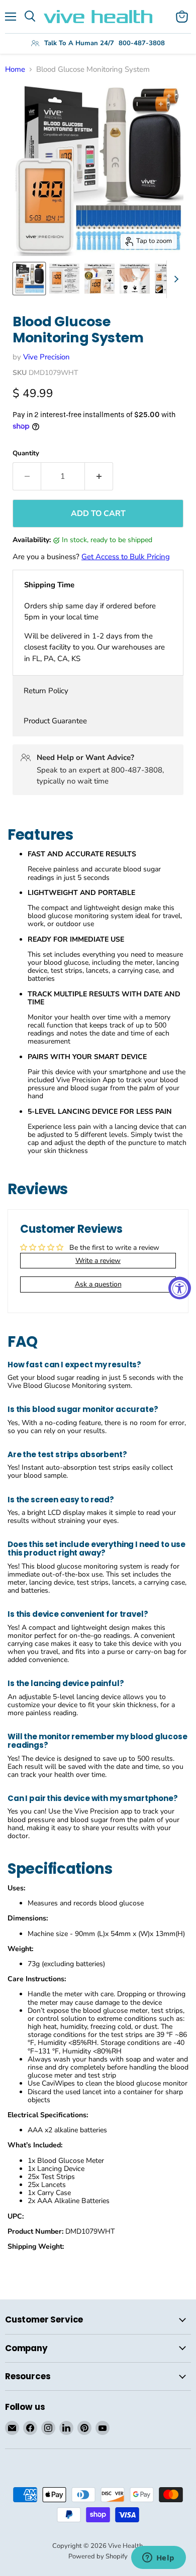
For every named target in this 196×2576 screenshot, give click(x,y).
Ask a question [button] (98, 1284)
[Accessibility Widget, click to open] (180, 1288)
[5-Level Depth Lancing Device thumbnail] (135, 279)
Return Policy (46, 691)
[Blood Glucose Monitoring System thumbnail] (29, 279)
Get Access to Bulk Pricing (126, 557)
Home (15, 70)
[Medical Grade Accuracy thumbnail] (100, 279)
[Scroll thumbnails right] (174, 279)
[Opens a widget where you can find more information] (158, 2558)
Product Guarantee (55, 721)
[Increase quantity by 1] (99, 476)
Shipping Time (49, 585)
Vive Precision (46, 357)
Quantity (26, 454)
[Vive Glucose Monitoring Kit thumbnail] (64, 279)
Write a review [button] (98, 1261)
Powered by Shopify (98, 2556)
